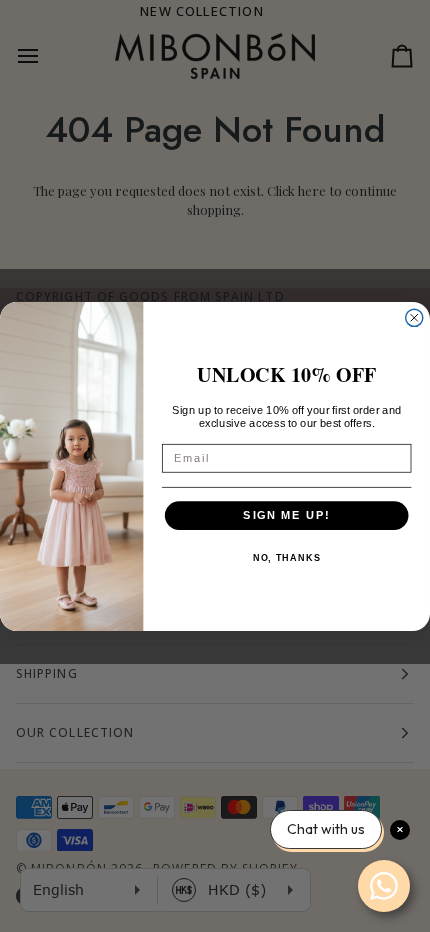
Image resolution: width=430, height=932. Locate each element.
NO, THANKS (287, 558)
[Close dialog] (414, 317)
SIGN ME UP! (286, 515)
